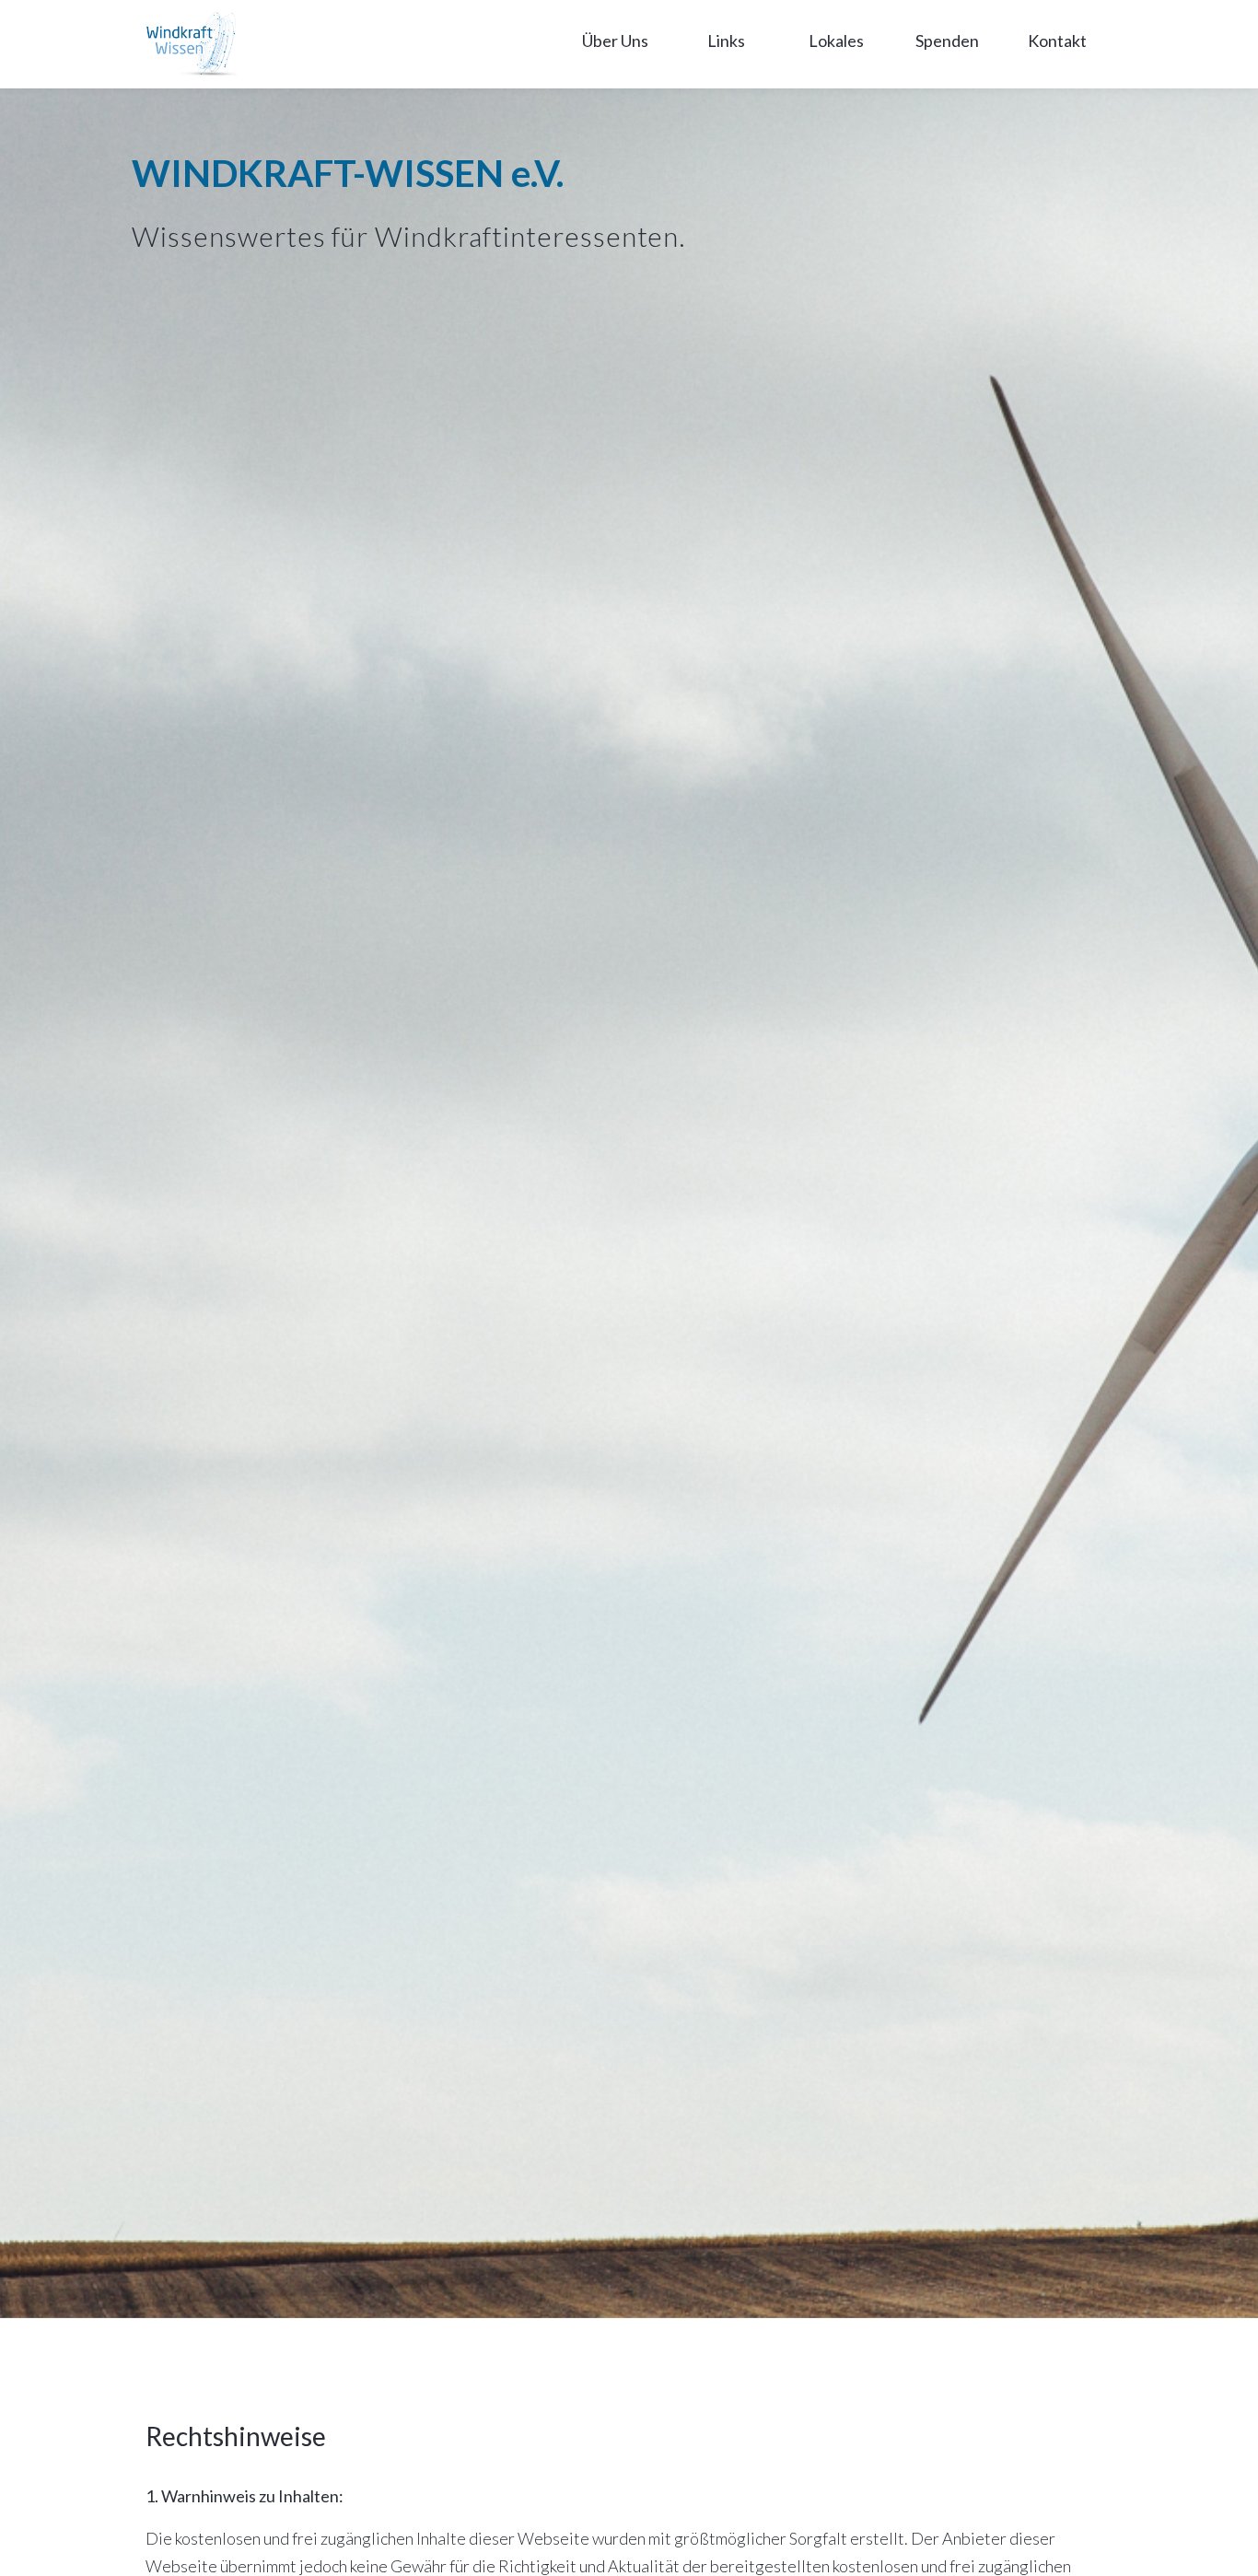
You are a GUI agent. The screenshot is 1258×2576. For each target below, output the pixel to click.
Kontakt (1057, 41)
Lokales (836, 41)
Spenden (947, 41)
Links (726, 41)
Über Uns (615, 41)
